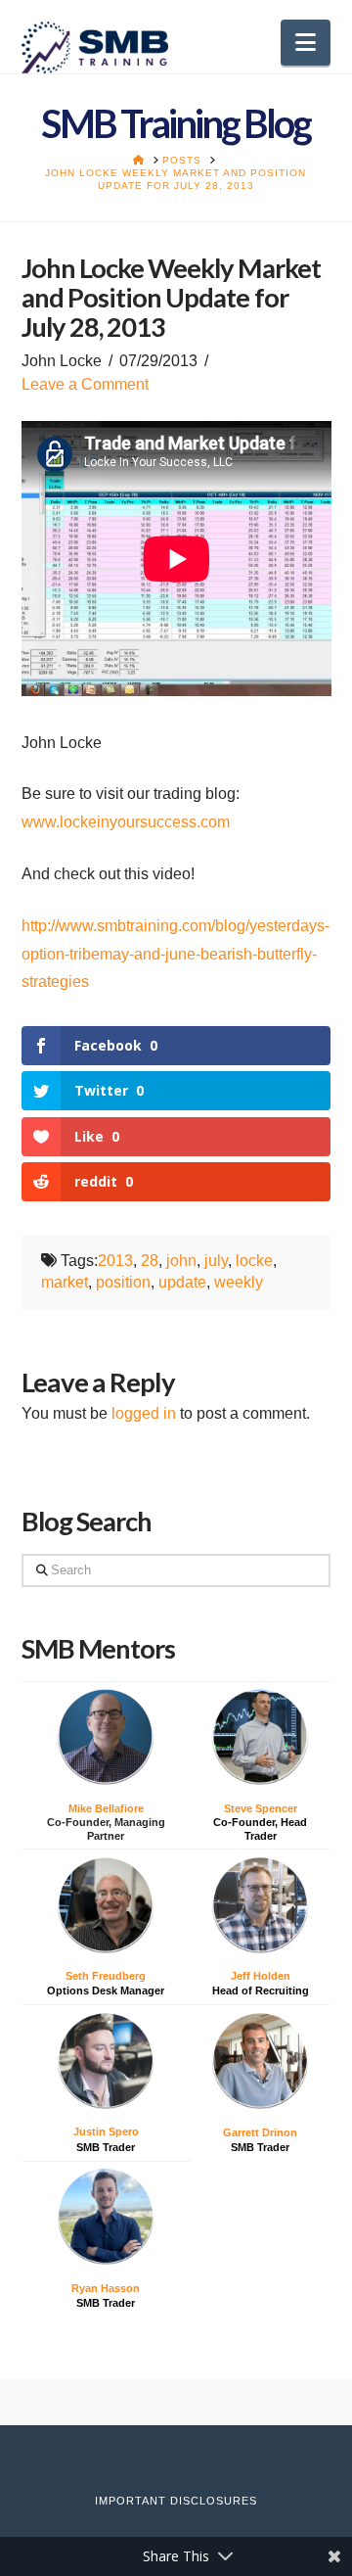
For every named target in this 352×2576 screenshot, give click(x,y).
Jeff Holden (261, 1976)
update (182, 1282)
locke (254, 1261)
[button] (306, 43)
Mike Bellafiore (106, 1808)
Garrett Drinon (260, 2132)
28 (150, 1261)
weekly (239, 1282)
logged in (144, 1413)
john (181, 1261)
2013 (115, 1261)
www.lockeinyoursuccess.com (126, 822)
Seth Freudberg (106, 1976)
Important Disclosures (176, 2501)
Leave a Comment (85, 384)
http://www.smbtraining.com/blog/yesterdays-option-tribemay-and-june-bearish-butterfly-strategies (176, 954)
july (216, 1261)
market (65, 1282)
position (123, 1282)
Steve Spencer (261, 1808)
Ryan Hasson (106, 2288)
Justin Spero (106, 2131)
